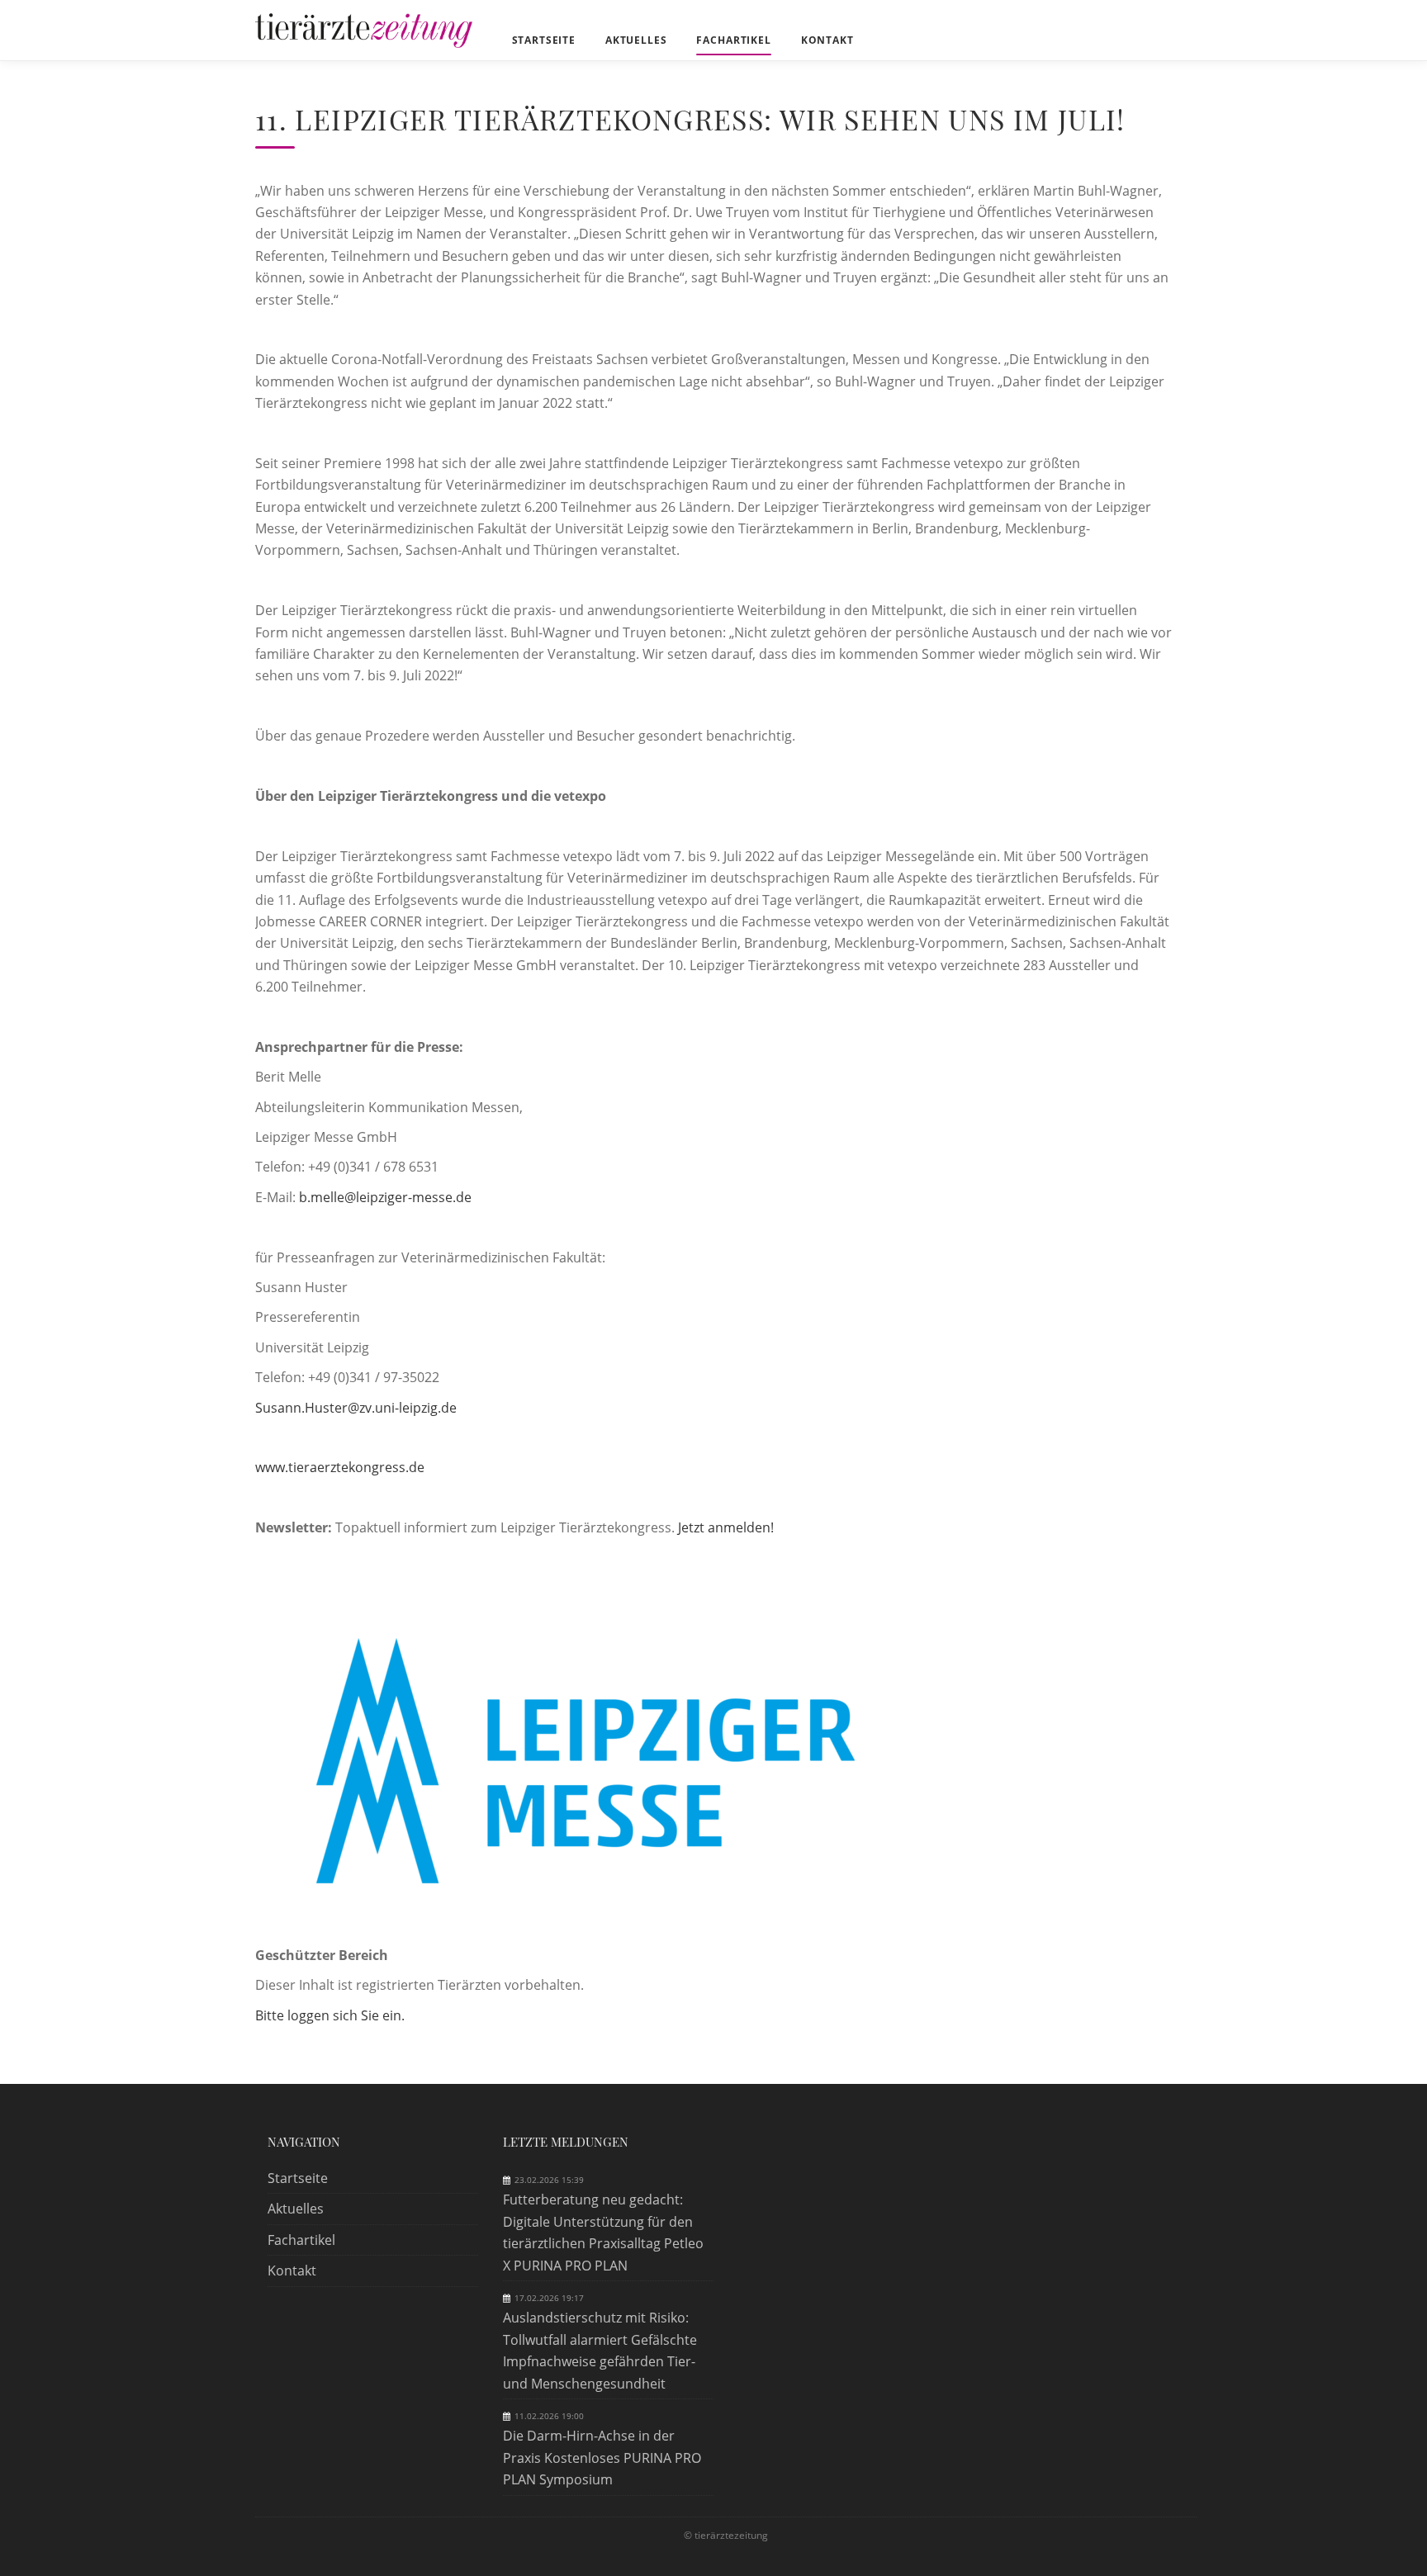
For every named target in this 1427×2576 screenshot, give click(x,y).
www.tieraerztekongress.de (340, 1467)
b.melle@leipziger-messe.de (385, 1197)
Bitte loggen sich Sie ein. (330, 2015)
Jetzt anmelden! (726, 1527)
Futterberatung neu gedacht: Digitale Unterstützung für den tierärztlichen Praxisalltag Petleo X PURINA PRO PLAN (603, 2232)
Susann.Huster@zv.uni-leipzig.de (356, 1408)
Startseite (298, 2178)
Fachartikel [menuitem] (733, 40)
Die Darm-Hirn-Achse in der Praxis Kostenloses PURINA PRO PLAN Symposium (602, 2458)
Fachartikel (301, 2240)
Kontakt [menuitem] (827, 40)
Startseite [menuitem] (544, 40)
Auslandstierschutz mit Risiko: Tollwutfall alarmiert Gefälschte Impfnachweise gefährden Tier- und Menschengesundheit (600, 2350)
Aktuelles (296, 2209)
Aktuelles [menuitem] (636, 40)
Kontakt (292, 2271)
